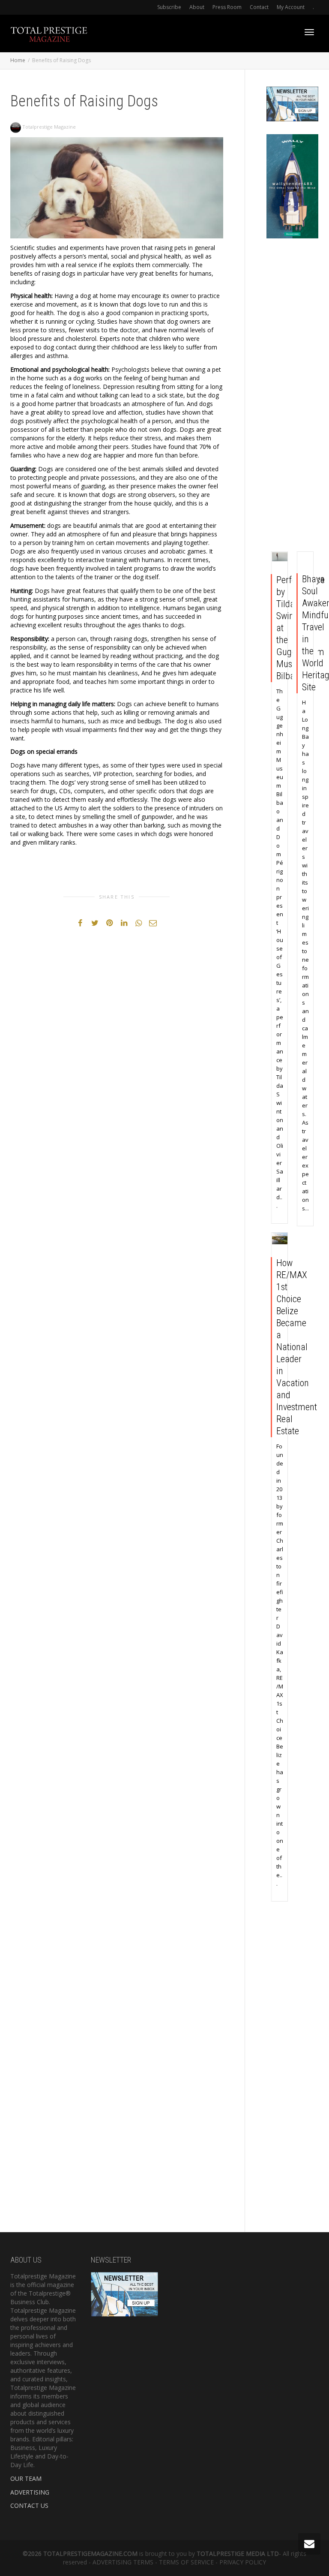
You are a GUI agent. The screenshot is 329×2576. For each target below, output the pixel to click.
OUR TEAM (26, 2478)
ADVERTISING (30, 2492)
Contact (259, 7)
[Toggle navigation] (309, 32)
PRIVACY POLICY (243, 2562)
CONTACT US (29, 2505)
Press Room (227, 7)
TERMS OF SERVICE (186, 2562)
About (197, 7)
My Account (291, 7)
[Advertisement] (293, 397)
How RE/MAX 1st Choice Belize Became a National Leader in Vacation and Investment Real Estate (297, 1347)
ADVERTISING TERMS (123, 2562)
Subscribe (169, 7)
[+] (280, 557)
